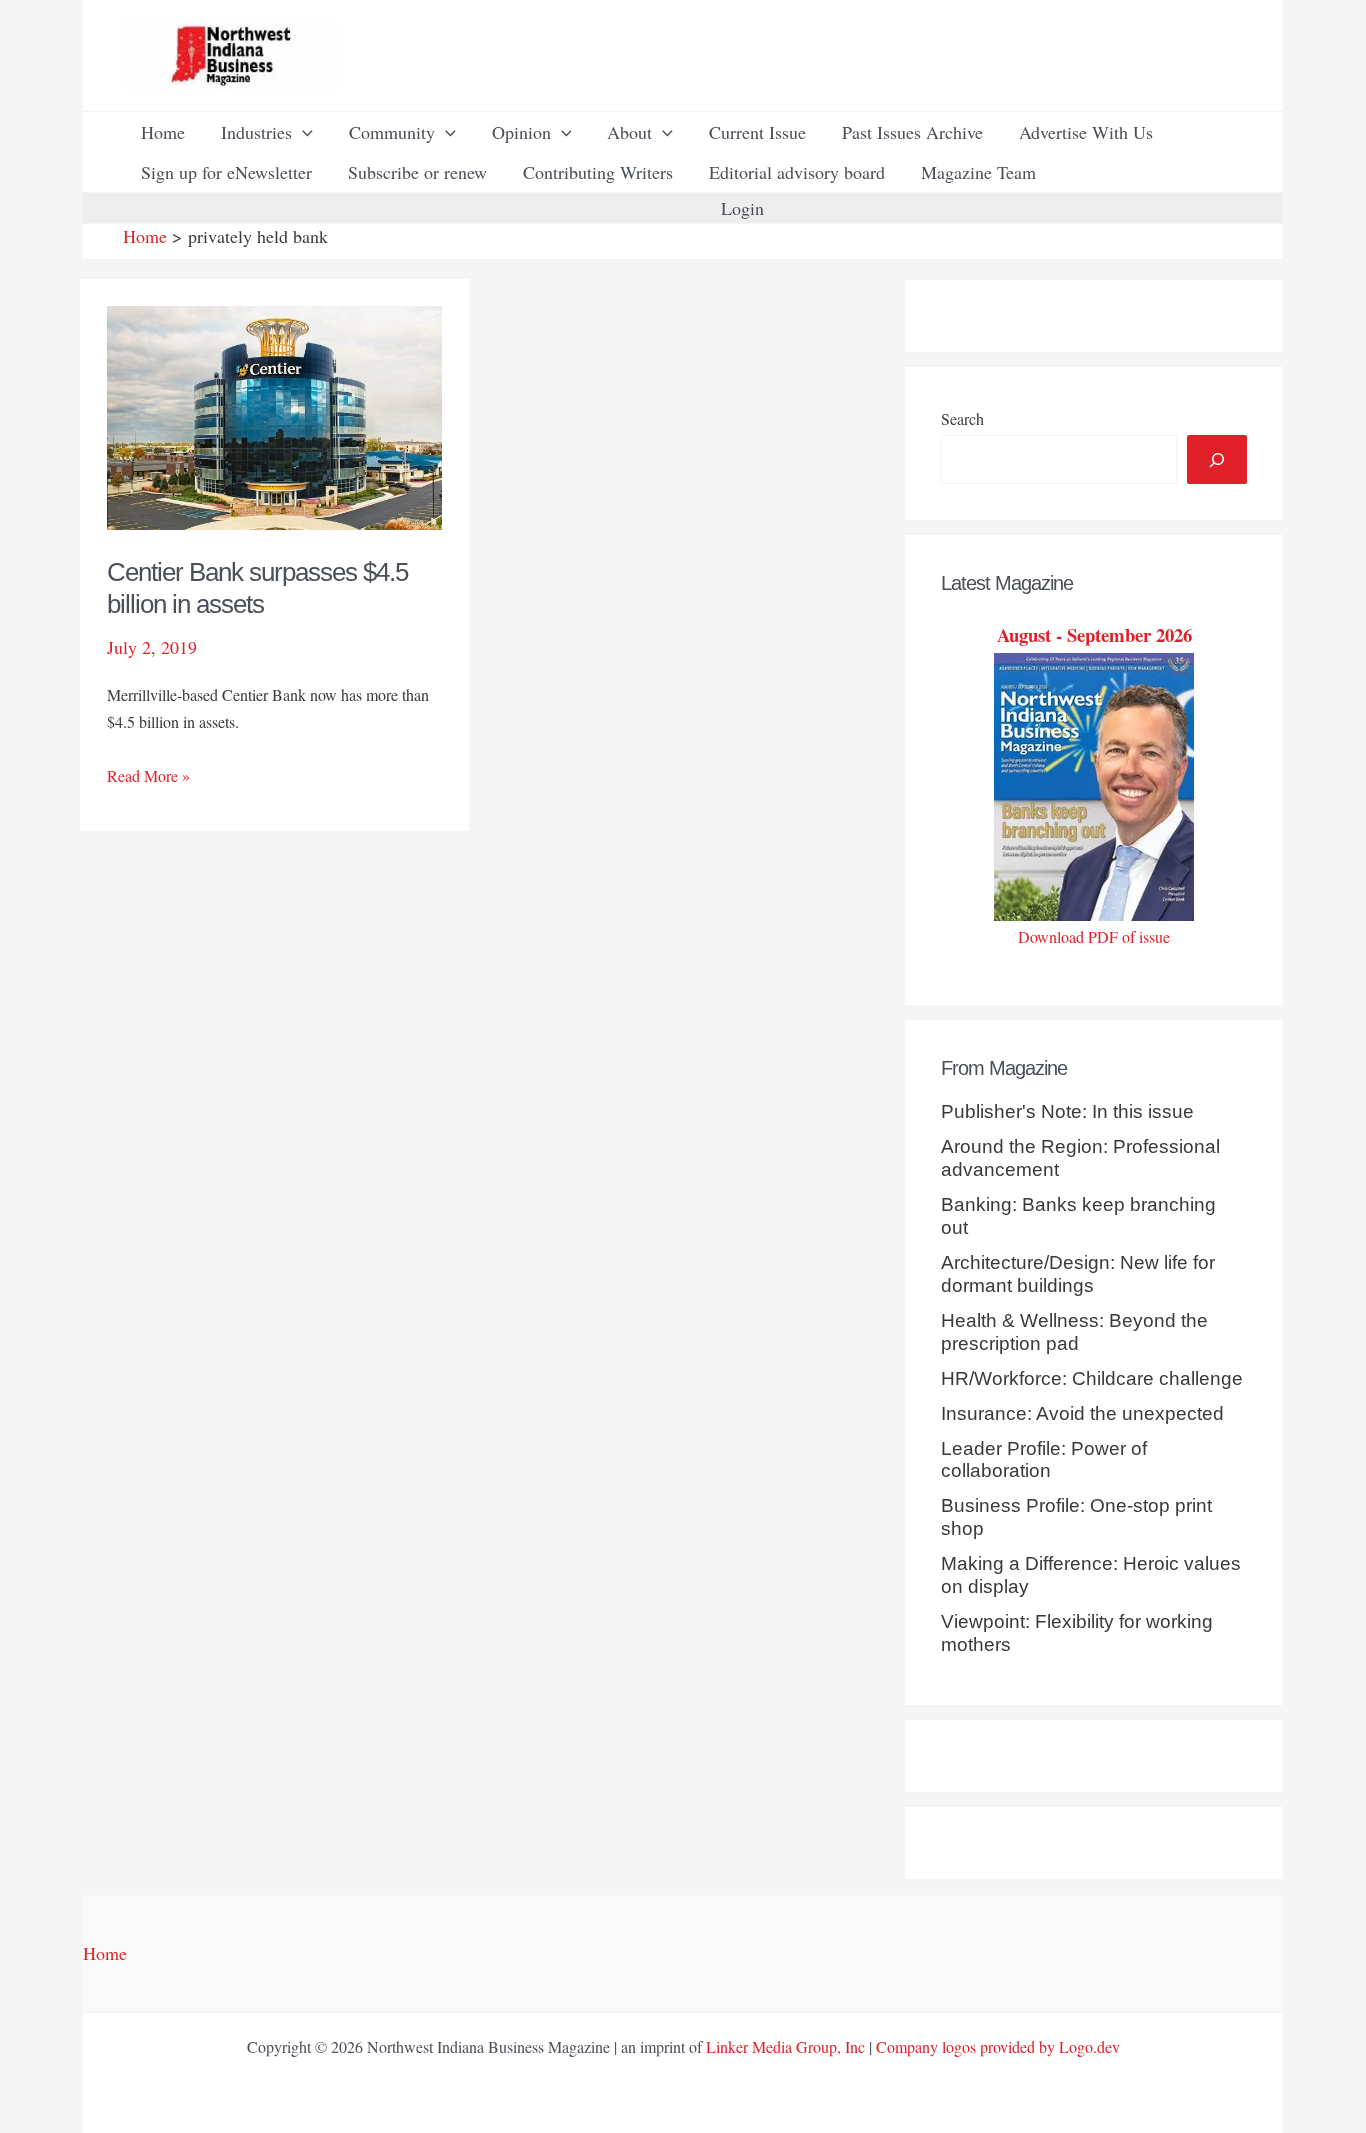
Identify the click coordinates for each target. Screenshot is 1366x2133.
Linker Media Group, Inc (785, 2046)
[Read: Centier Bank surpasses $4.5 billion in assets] (274, 415)
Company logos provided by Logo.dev (998, 2046)
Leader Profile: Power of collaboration (1044, 1460)
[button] (302, 132)
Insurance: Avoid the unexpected (1082, 1413)
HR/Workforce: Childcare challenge (1092, 1378)
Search (962, 418)
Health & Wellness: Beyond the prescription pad (1074, 1332)
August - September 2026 (1094, 634)
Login (742, 208)
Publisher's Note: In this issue (1067, 1111)
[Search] (1217, 459)
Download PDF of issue (1094, 936)
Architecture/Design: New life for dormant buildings (1078, 1274)
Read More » (148, 776)
